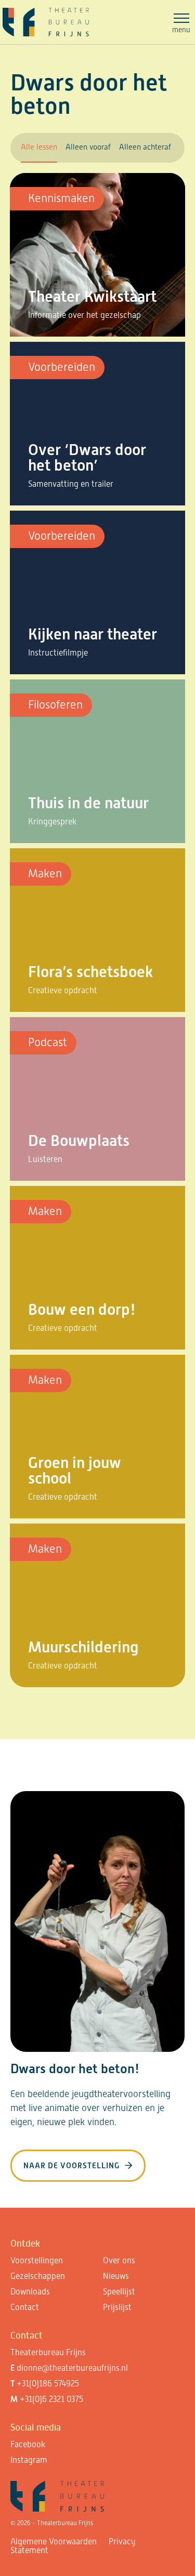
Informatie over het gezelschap (84, 315)
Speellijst (119, 2292)
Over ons (119, 2260)
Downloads (30, 2292)
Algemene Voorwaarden (54, 2541)
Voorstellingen (37, 2260)
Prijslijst (117, 2307)
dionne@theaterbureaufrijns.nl (72, 2368)
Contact (25, 2307)
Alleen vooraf (88, 147)
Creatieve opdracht (63, 990)
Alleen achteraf (145, 147)
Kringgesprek (52, 822)
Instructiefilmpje (58, 653)
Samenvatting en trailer (71, 484)
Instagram (29, 2460)
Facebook (28, 2444)
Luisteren (45, 1159)
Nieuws (116, 2276)
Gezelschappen (38, 2276)
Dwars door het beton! (75, 2069)
